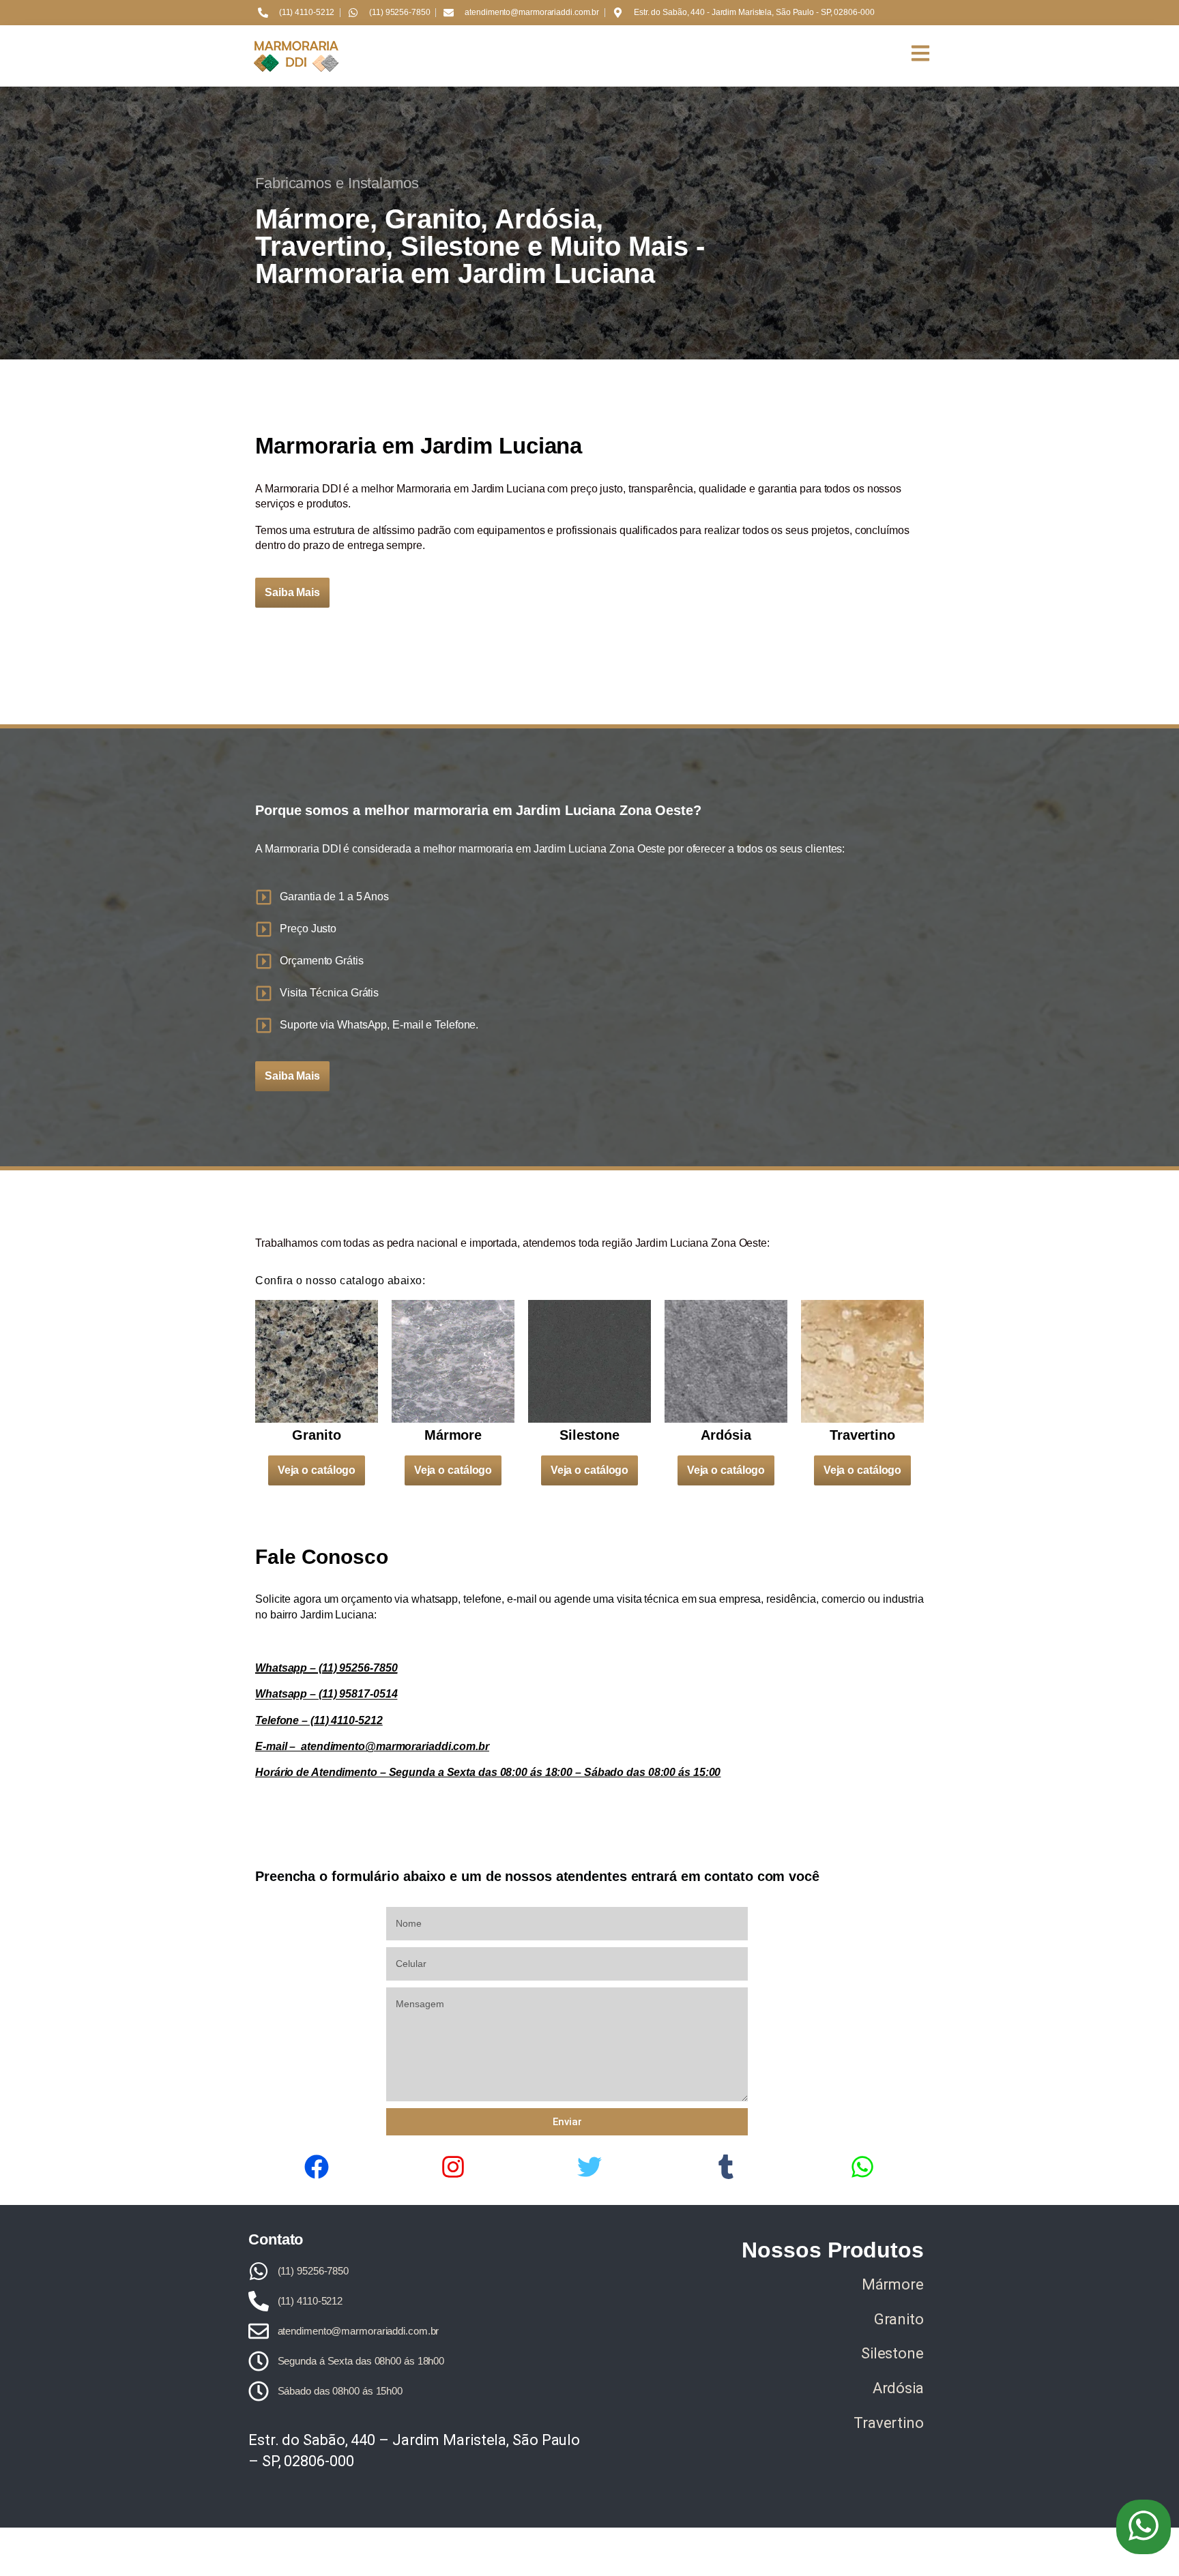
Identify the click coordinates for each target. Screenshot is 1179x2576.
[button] (1144, 2527)
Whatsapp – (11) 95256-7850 (326, 1668)
